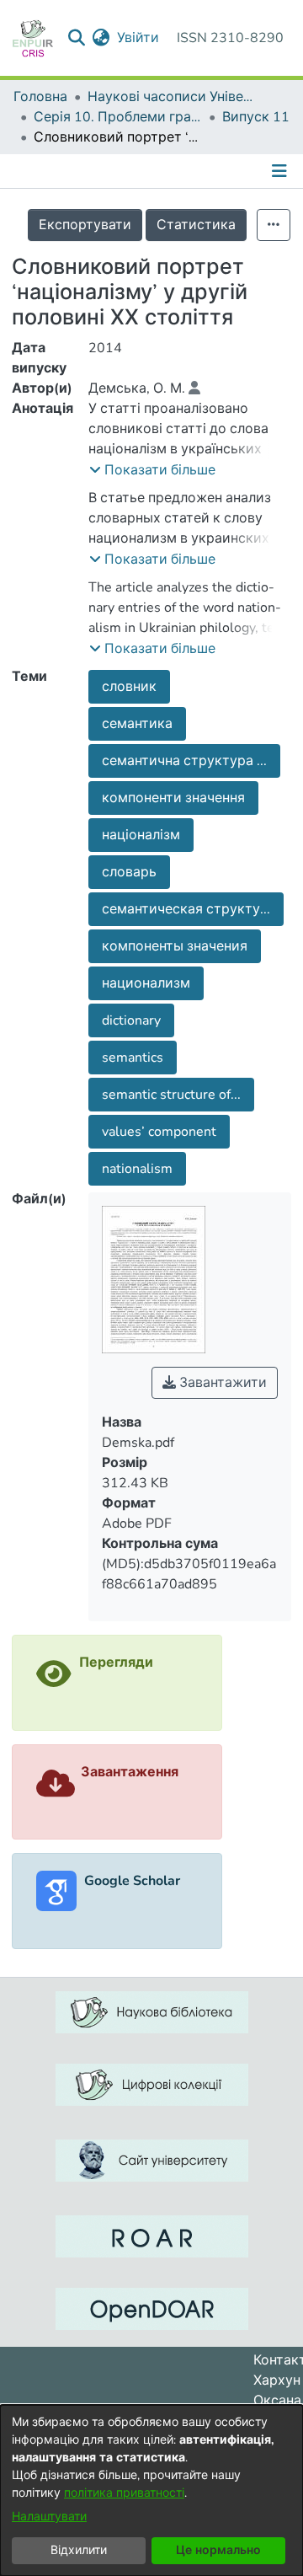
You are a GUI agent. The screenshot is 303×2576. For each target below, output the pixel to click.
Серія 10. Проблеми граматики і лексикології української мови (118, 117)
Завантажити (221, 1383)
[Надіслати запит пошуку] (77, 38)
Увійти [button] (139, 38)
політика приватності (124, 2493)
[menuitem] (101, 38)
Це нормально (218, 2550)
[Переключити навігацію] (281, 171)
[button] (152, 470)
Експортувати (85, 225)
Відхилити (79, 2550)
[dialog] (151, 2490)
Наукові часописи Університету (172, 97)
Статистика (196, 225)
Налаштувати (49, 2517)
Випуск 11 (256, 117)
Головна (40, 97)
